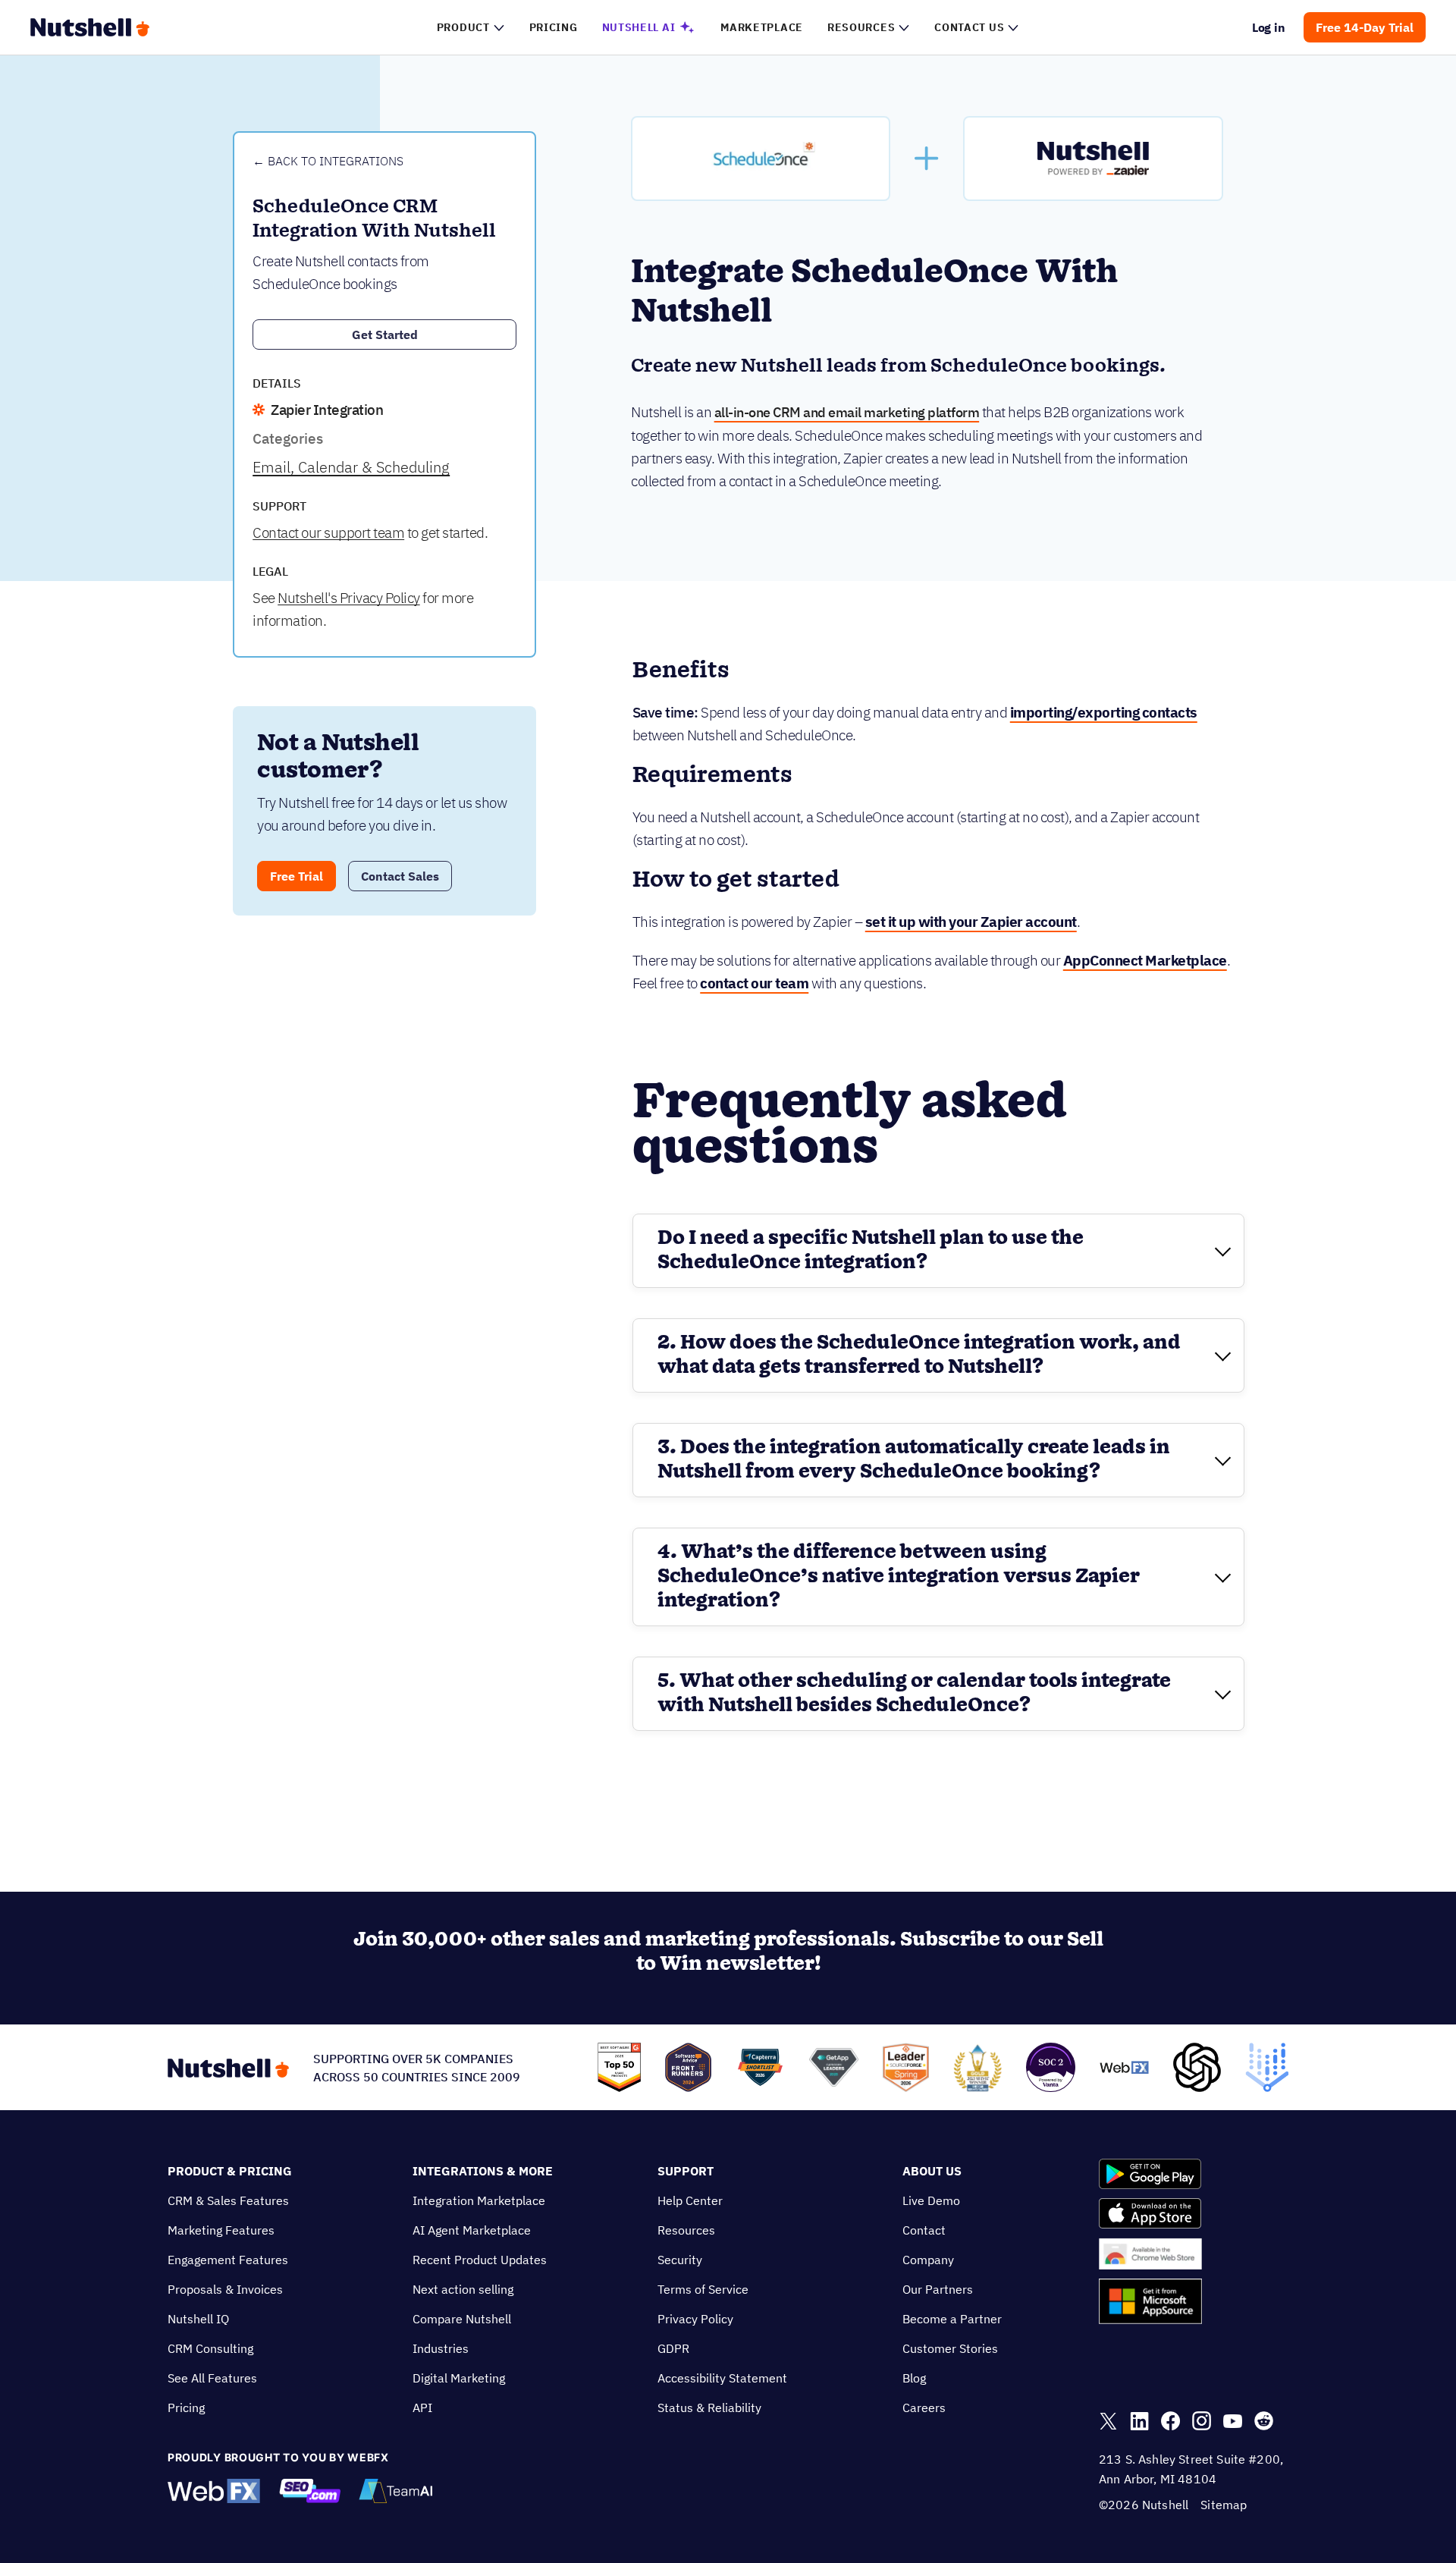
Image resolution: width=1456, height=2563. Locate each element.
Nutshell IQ (198, 2319)
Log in (1269, 27)
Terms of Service (703, 2289)
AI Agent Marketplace (472, 2230)
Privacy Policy (695, 2319)
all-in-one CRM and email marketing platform (847, 412)
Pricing (186, 2408)
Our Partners (938, 2289)
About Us (932, 2171)
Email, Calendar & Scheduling (351, 467)
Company (928, 2260)
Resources (686, 2230)
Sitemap (1224, 2505)
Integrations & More (483, 2171)
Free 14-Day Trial (1365, 27)
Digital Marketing (459, 2378)
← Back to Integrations (328, 161)
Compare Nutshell (462, 2319)
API (422, 2408)
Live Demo (931, 2200)
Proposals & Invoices (225, 2289)
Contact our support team (328, 532)
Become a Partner (952, 2319)
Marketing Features (221, 2230)
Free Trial (297, 876)
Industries (441, 2348)
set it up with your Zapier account (971, 922)
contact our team (754, 983)
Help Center (690, 2200)
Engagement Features (228, 2260)
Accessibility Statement (722, 2378)
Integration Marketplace (479, 2200)
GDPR (673, 2348)
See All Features (212, 2378)
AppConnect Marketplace (1145, 960)
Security (680, 2260)
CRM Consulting (210, 2348)
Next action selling (463, 2289)
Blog (914, 2378)
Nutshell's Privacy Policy (349, 598)
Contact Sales (400, 876)
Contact (924, 2230)
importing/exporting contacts (1104, 712)
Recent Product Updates (480, 2260)
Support (686, 2171)
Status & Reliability (709, 2408)
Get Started (385, 335)
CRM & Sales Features (228, 2200)
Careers (924, 2408)
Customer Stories (950, 2348)
